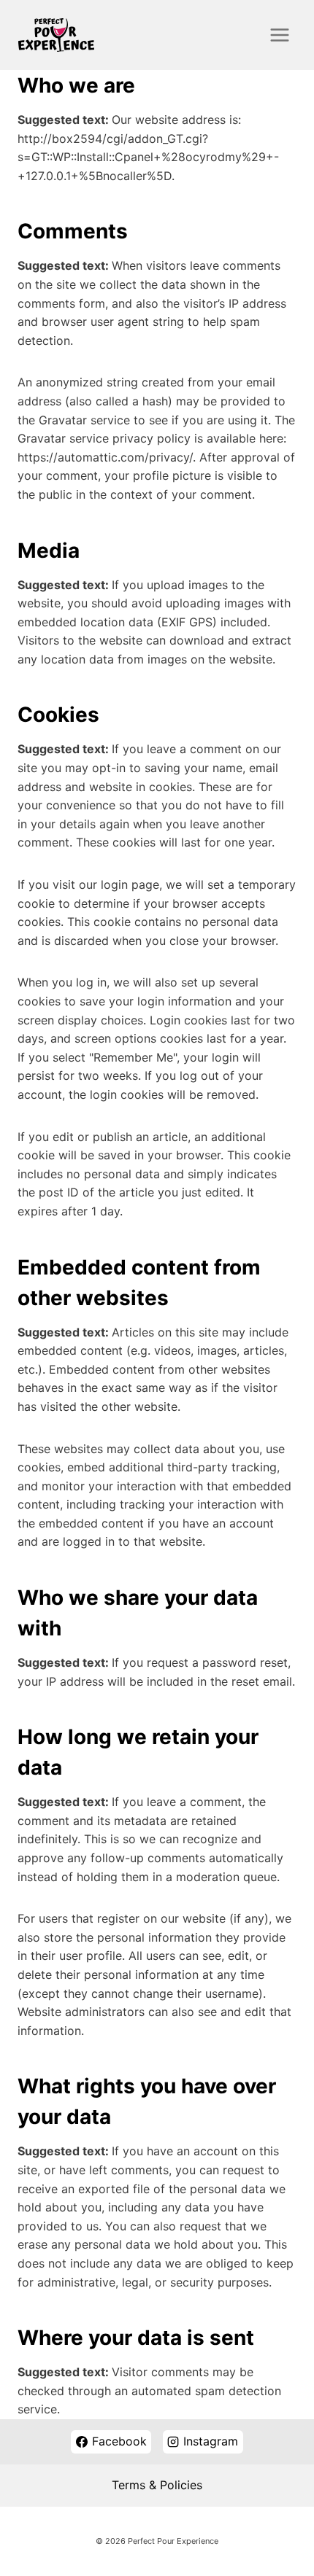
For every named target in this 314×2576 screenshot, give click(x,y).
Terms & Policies (157, 2485)
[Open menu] (279, 35)
